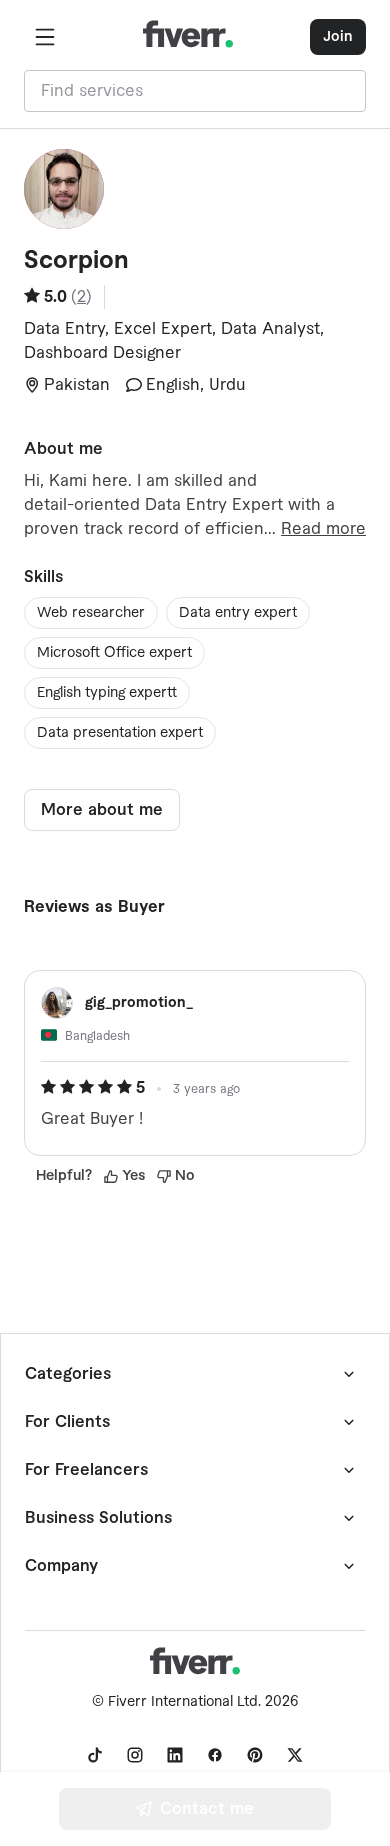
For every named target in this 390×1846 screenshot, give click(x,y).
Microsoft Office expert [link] (114, 653)
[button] (45, 37)
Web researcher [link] (91, 613)
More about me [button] (102, 810)
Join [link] (338, 37)
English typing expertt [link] (107, 693)
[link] (95, 1755)
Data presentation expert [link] (120, 733)
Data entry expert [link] (238, 613)
